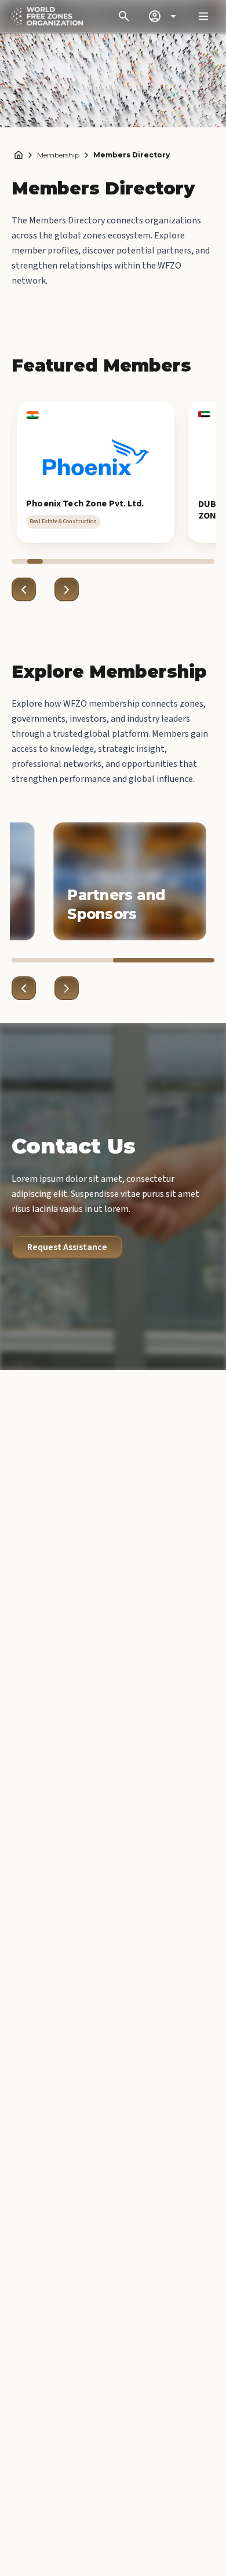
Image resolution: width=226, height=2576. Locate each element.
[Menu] (203, 16)
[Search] (124, 16)
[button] (96, 472)
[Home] (19, 155)
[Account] (164, 16)
